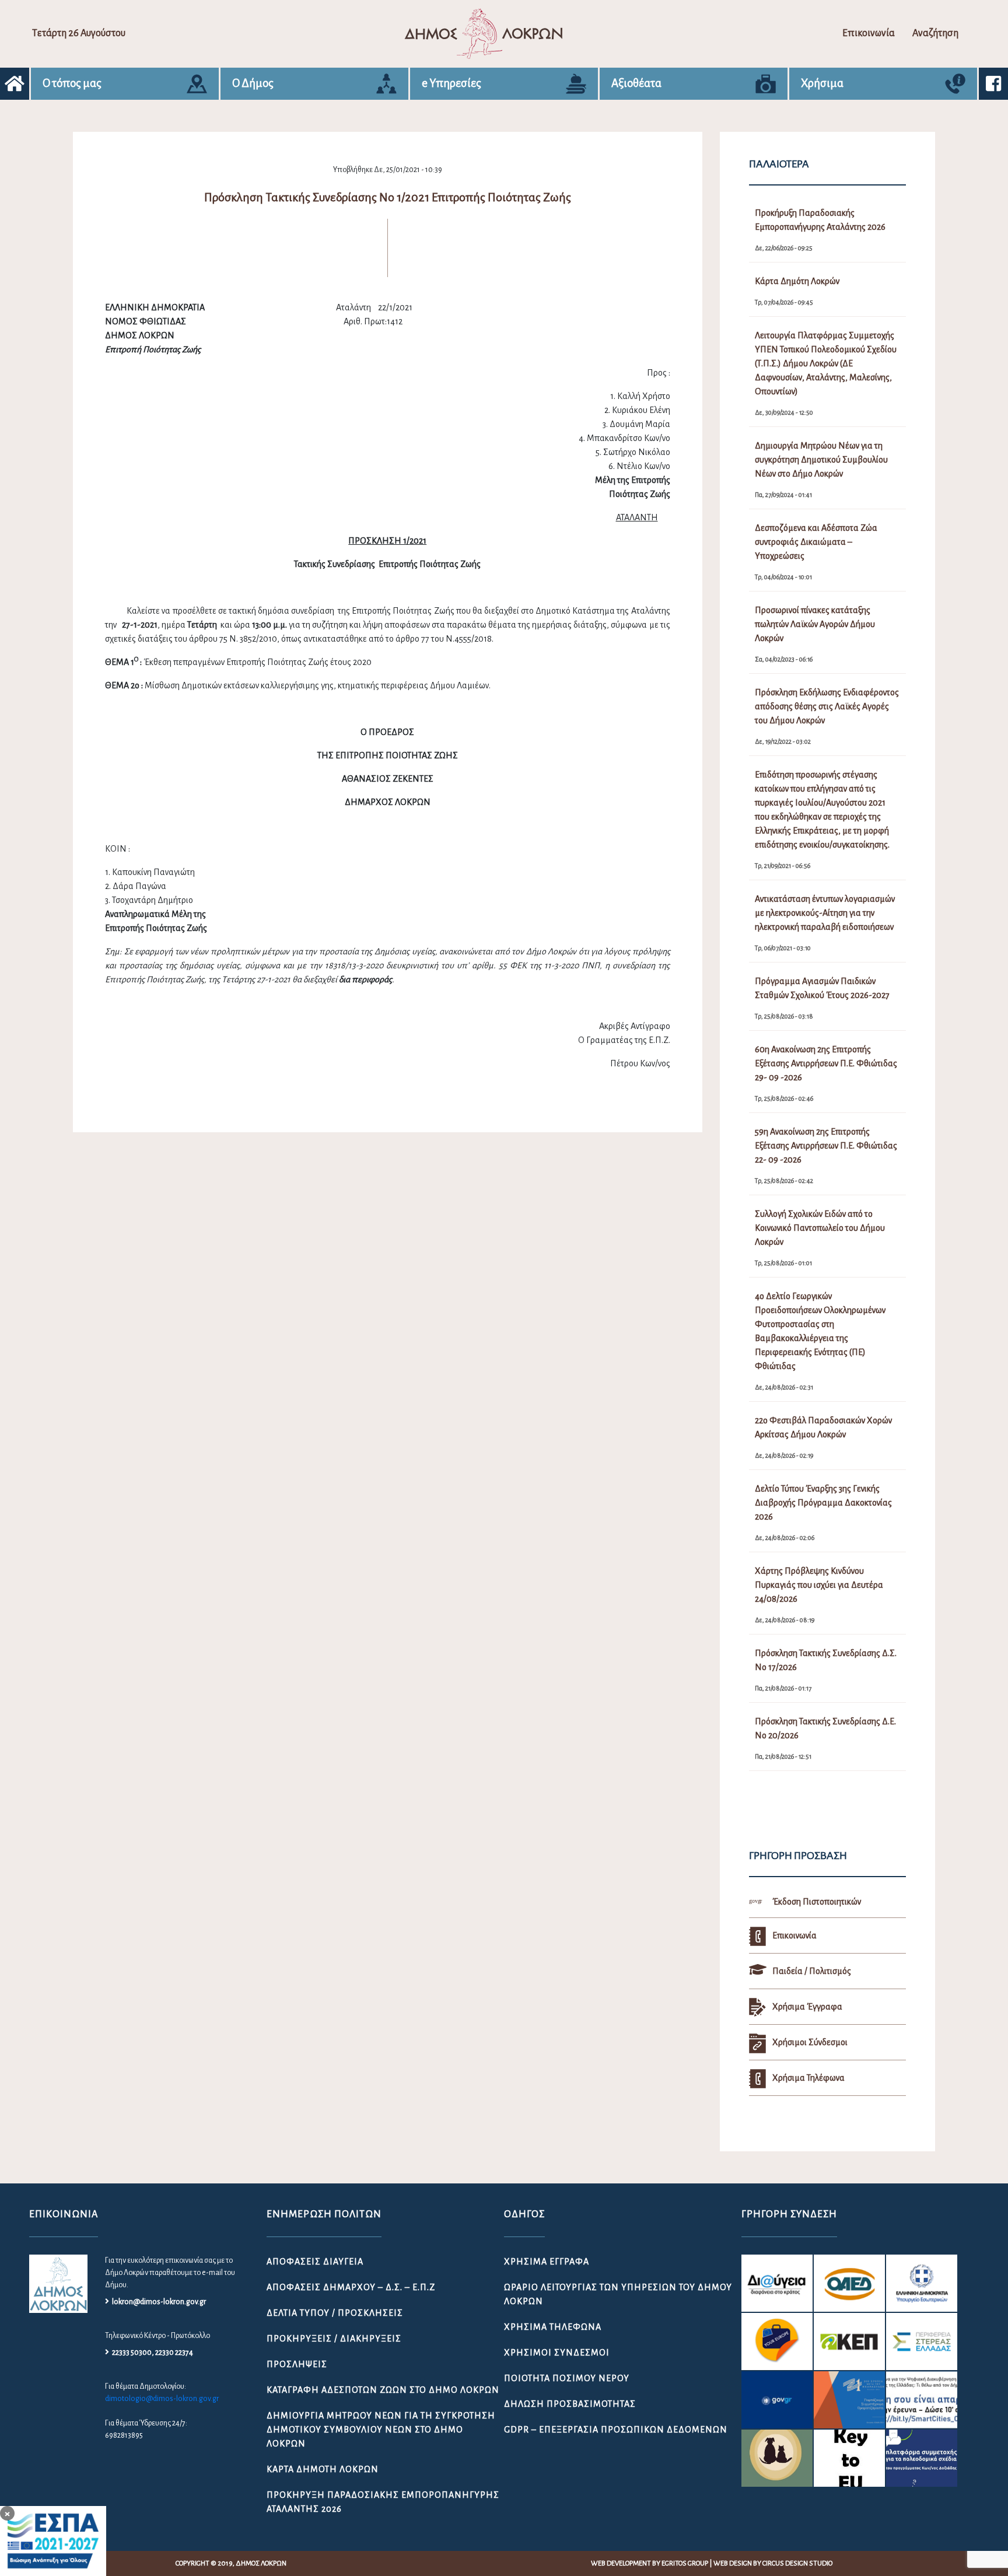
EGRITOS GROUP (685, 2563)
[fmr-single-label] (777, 2283)
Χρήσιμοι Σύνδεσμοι (557, 2353)
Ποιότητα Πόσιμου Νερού (567, 2378)
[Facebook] (993, 84)
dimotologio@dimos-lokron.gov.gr (162, 2399)
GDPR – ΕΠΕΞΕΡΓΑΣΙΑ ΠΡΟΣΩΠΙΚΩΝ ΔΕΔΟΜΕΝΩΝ (616, 2430)
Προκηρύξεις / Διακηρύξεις (334, 2339)
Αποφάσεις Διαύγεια (315, 2262)
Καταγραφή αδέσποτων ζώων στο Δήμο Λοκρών (383, 2390)
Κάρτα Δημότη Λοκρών (323, 2469)
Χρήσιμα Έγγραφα (547, 2262)
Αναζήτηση (935, 33)
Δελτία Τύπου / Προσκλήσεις (335, 2313)
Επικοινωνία (869, 33)
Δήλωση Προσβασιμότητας (570, 2404)
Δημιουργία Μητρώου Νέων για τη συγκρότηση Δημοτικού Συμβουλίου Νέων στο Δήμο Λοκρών (381, 2430)
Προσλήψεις (297, 2364)
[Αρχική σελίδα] (15, 84)
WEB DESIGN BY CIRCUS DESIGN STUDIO (773, 2563)
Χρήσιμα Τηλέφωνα (553, 2327)
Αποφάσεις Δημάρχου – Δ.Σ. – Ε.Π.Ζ (351, 2287)
